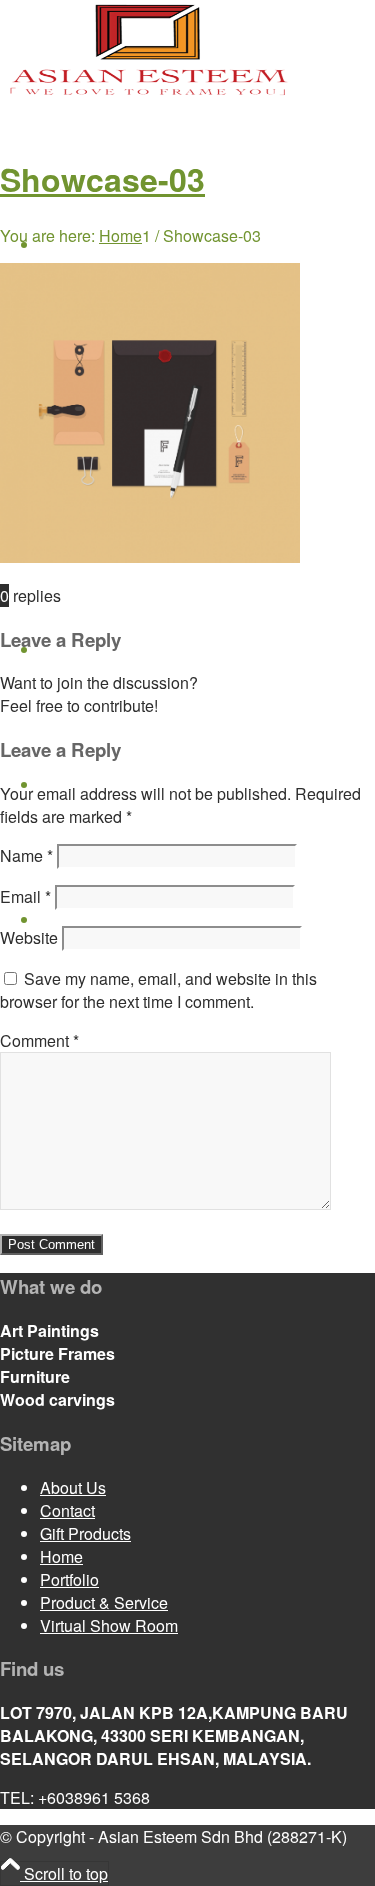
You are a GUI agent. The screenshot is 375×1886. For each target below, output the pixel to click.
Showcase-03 (102, 179)
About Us (73, 1487)
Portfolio (69, 1579)
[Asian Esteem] (150, 93)
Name (26, 855)
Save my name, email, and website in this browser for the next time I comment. (158, 990)
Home (61, 1556)
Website (29, 937)
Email (25, 896)
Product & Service (104, 1602)
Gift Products (85, 1533)
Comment (39, 1040)
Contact (67, 1510)
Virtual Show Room (109, 1625)
